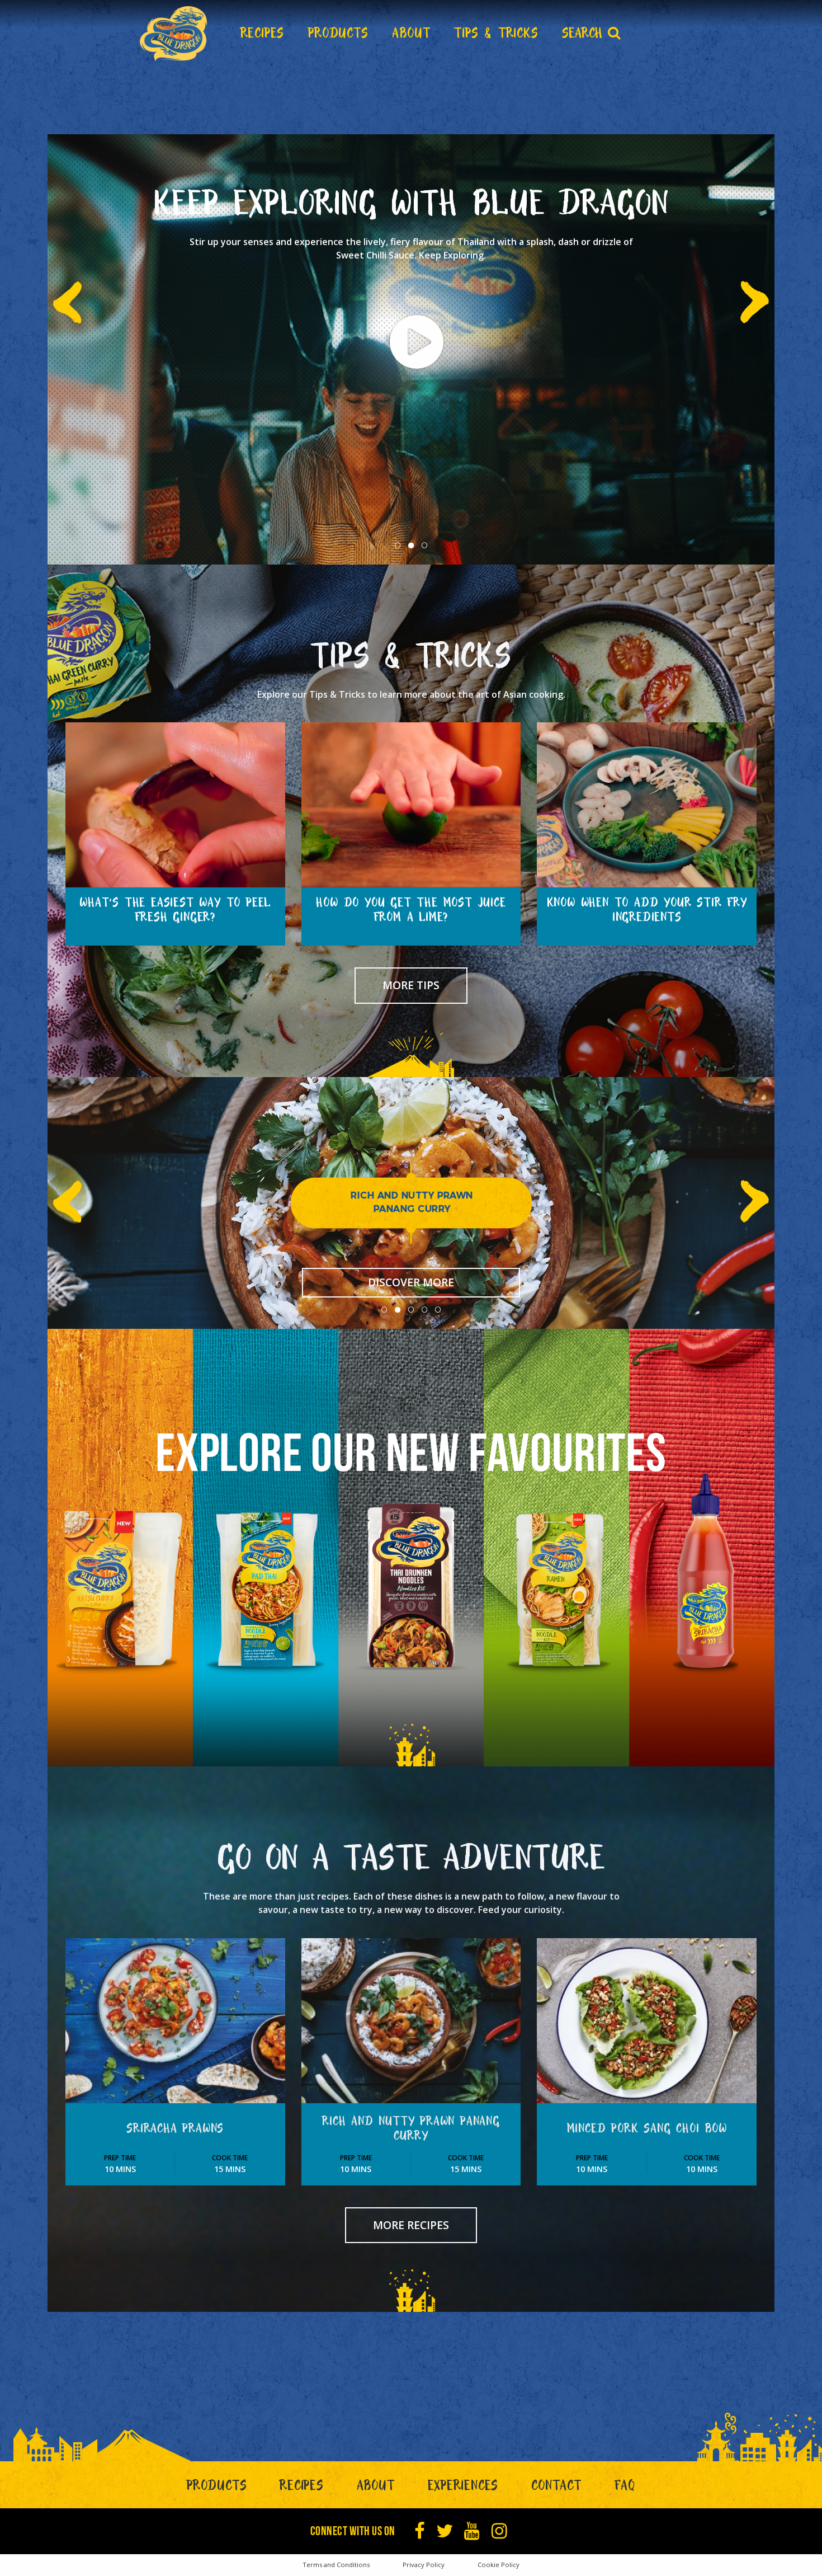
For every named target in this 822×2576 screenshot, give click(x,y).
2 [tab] (411, 546)
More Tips (411, 985)
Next (748, 291)
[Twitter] (445, 2531)
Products (217, 2488)
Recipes (302, 2488)
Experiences (463, 2488)
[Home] (173, 34)
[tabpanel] (411, 349)
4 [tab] (424, 1310)
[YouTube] (472, 2531)
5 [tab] (438, 1310)
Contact (556, 2488)
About (376, 2488)
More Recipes (411, 2225)
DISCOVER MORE (411, 1282)
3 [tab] (424, 546)
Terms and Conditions (336, 2565)
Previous (74, 291)
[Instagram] (500, 2531)
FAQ (625, 2488)
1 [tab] (398, 546)
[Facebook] (420, 2531)
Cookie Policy (499, 2565)
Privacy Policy (424, 2565)
